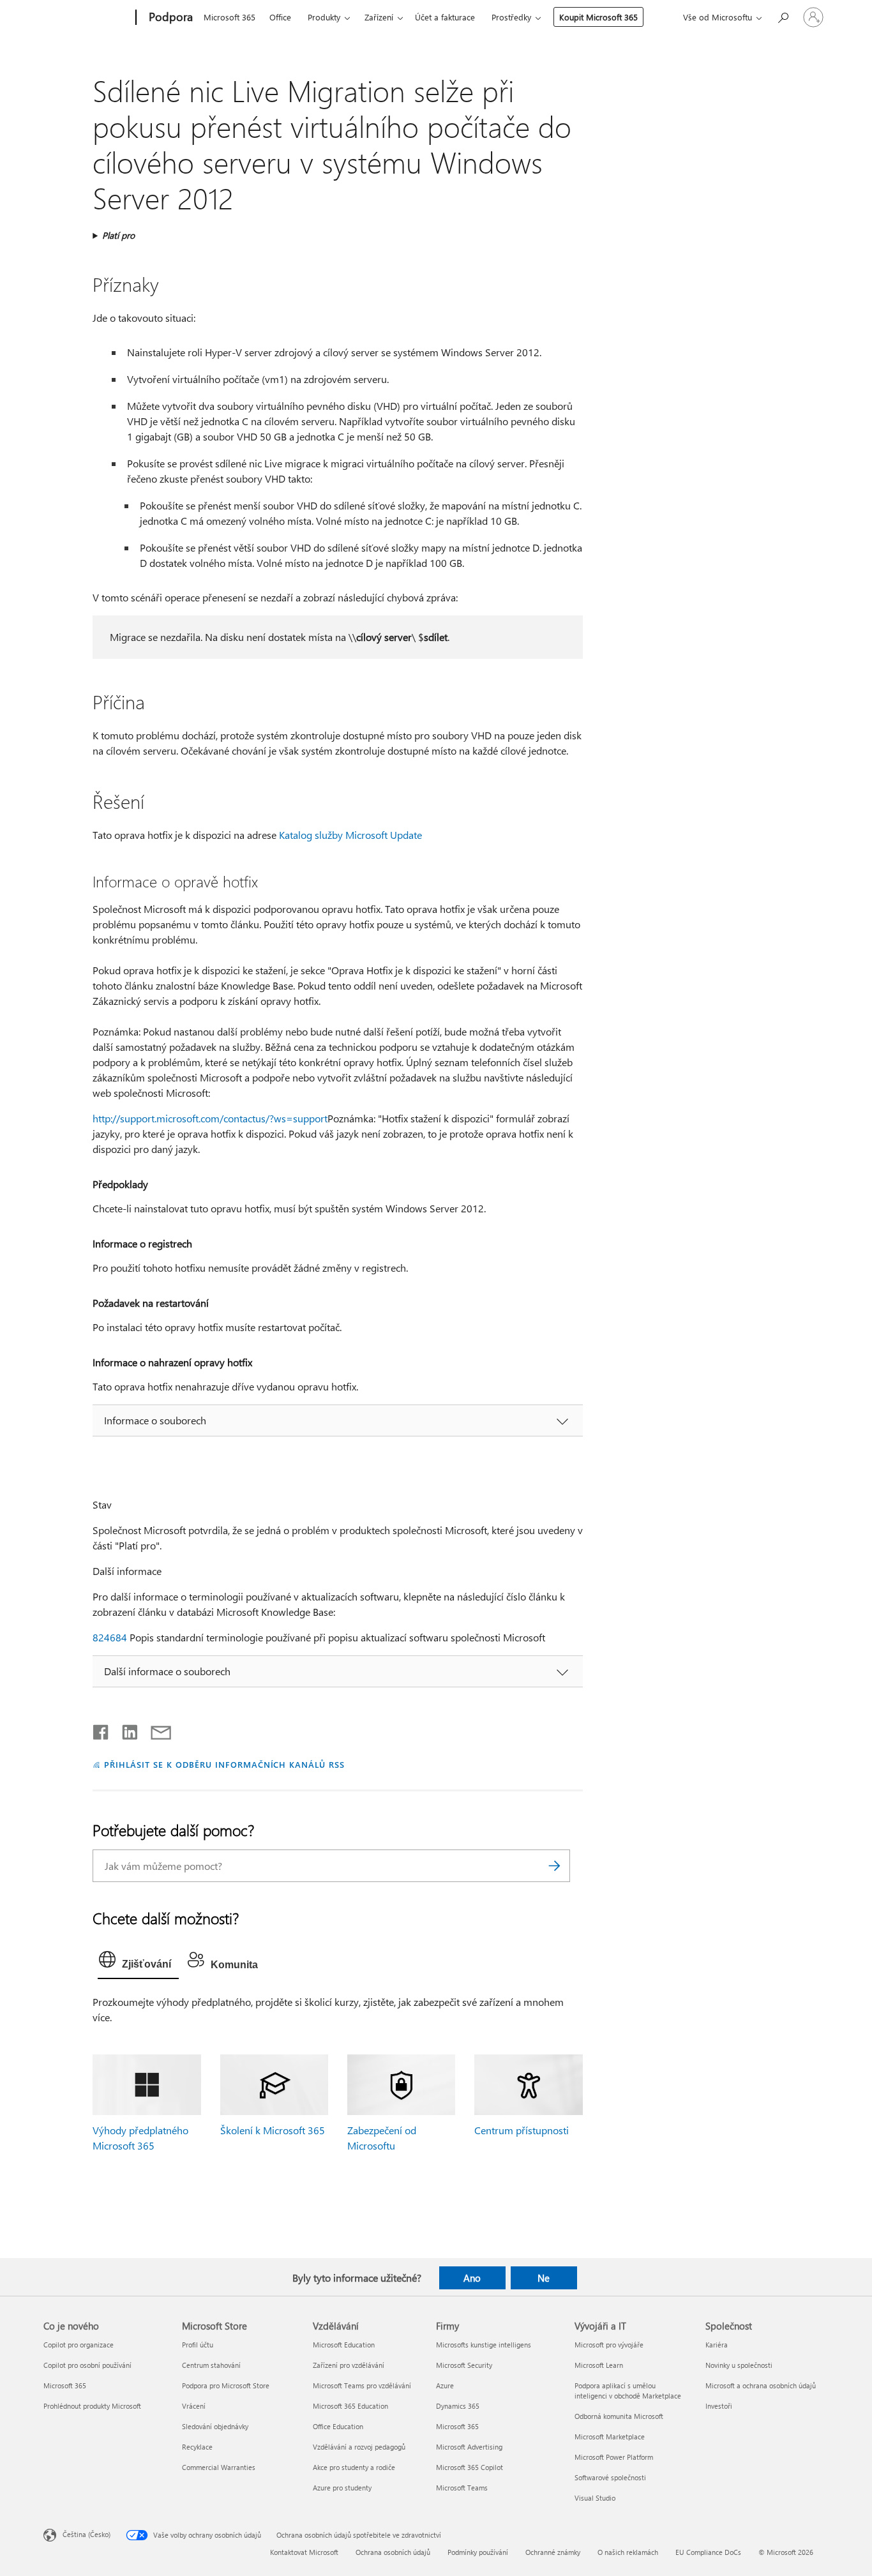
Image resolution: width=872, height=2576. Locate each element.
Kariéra (717, 2345)
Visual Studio (595, 2498)
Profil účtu (198, 2345)
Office (280, 17)
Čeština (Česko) (86, 2534)
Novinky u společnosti (739, 2365)
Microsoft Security (464, 2365)
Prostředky (511, 17)
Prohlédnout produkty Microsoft (92, 2406)
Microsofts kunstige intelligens (484, 2345)
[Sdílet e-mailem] (155, 1729)
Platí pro (118, 235)
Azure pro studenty (342, 2488)
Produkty (324, 17)
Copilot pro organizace (79, 2345)
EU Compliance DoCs (708, 2552)
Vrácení (194, 2406)
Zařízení (379, 17)
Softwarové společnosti (610, 2477)
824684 (110, 1637)
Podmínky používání (478, 2552)
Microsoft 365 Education (350, 2406)
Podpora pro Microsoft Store (226, 2385)
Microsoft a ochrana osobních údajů (761, 2385)
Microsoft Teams (462, 2488)
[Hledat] (554, 1866)
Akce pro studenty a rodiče (354, 2467)
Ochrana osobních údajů (393, 2552)
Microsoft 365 (229, 17)
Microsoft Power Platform (614, 2457)
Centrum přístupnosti (522, 2130)
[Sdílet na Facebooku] (101, 1729)
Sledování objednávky (215, 2426)
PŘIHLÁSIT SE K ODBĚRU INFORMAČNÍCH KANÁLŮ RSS (224, 1764)
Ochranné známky (553, 2552)
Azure (445, 2385)
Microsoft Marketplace (610, 2437)
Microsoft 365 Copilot (470, 2467)
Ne (544, 2278)
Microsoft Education (344, 2345)
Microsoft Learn (599, 2365)
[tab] (138, 1962)
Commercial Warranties (219, 2467)
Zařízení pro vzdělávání (349, 2365)
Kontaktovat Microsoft (304, 2552)
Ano (472, 2278)
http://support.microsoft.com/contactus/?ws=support (210, 1118)
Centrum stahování (211, 2365)
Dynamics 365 (458, 2406)
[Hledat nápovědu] (783, 16)
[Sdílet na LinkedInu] (125, 1729)
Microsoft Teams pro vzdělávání (362, 2385)
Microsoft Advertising (469, 2447)
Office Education (338, 2426)
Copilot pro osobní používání (87, 2365)
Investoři (719, 2406)
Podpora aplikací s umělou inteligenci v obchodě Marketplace (628, 2391)
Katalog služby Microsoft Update (350, 835)
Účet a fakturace (445, 17)
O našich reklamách (628, 2552)
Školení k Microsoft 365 (273, 2130)
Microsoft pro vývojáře (609, 2345)
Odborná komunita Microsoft (619, 2416)
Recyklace (197, 2447)
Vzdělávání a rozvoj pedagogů (359, 2447)
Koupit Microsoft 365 (598, 17)
